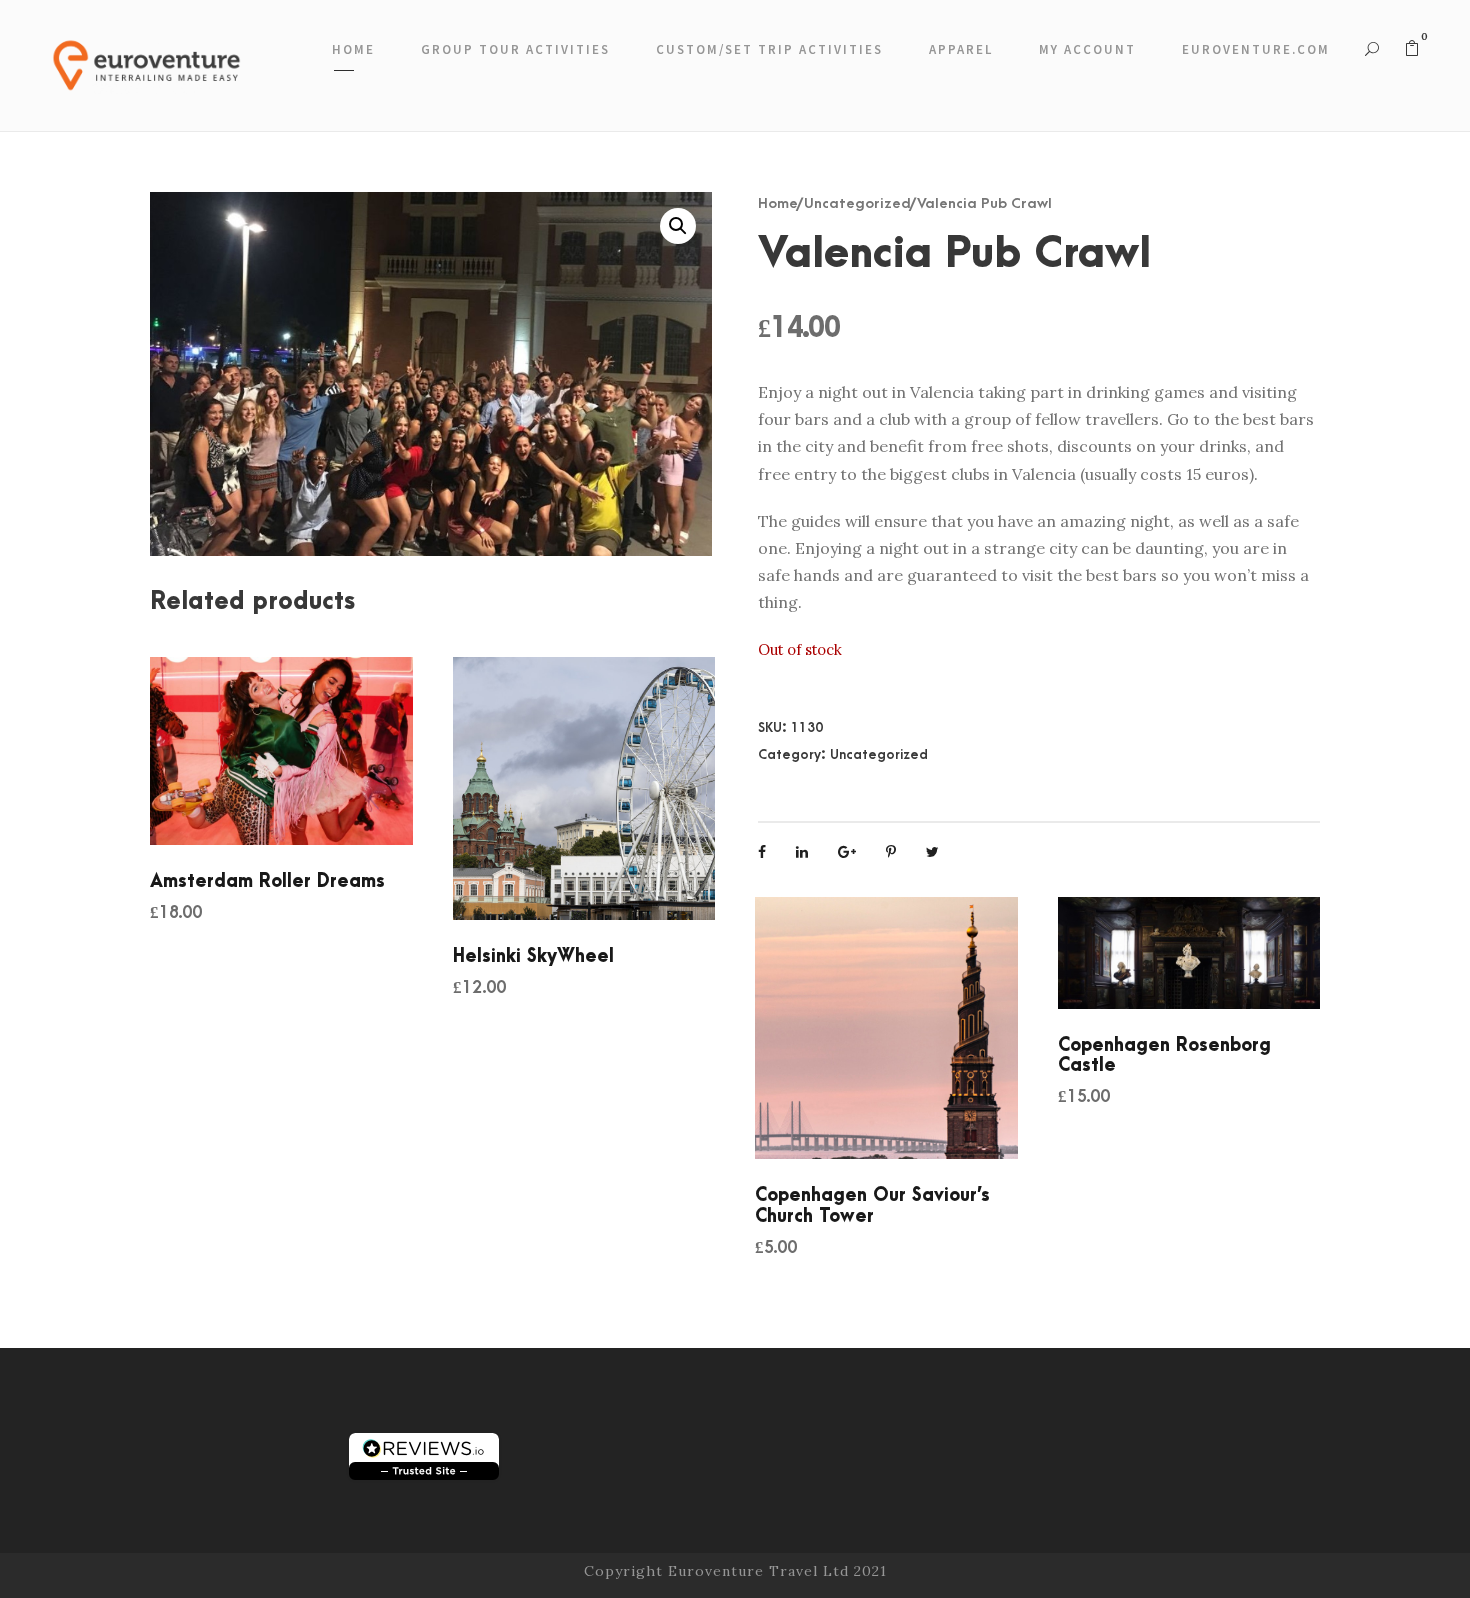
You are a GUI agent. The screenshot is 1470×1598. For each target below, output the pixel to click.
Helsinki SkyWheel (533, 956)
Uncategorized (857, 203)
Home (353, 49)
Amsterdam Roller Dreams (267, 881)
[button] (678, 226)
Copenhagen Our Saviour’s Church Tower (872, 1205)
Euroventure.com (1256, 49)
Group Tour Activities (515, 49)
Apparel (961, 49)
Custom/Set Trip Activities (769, 49)
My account (1087, 49)
